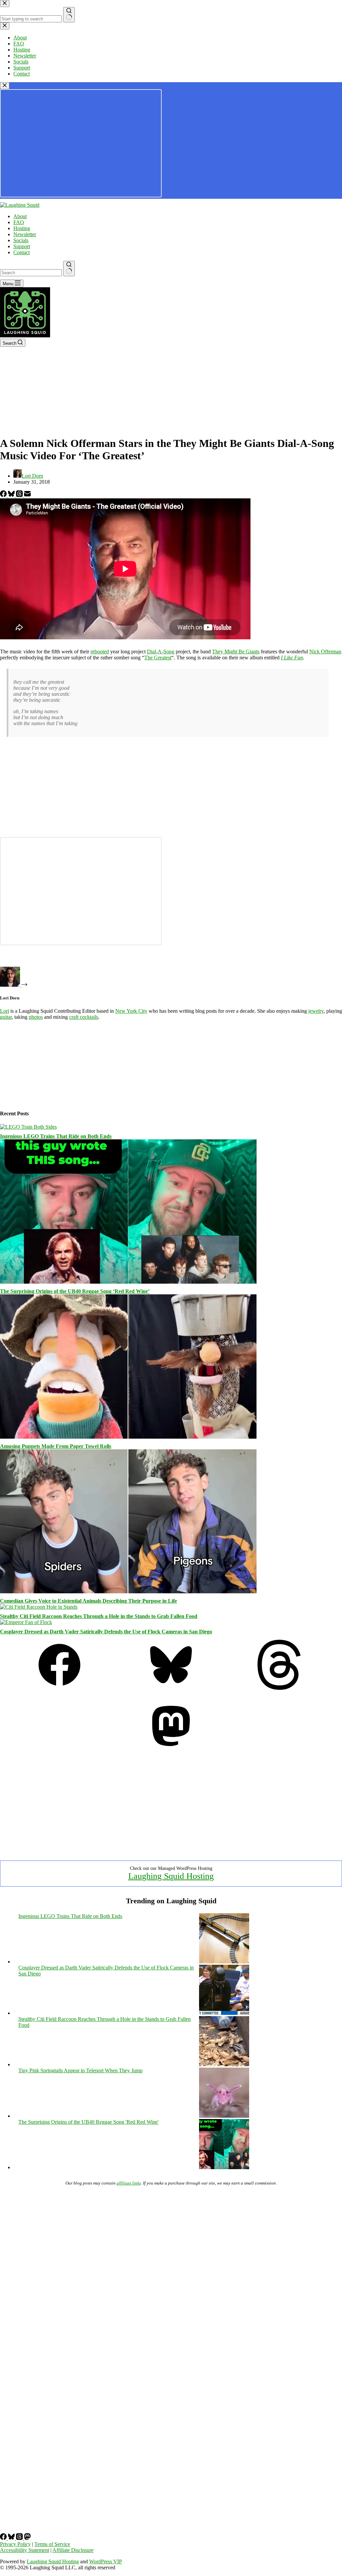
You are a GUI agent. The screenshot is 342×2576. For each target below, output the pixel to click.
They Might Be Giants (236, 652)
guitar (6, 1017)
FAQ (19, 222)
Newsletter (25, 234)
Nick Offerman (325, 652)
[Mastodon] (171, 1749)
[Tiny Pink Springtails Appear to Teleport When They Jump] (224, 2116)
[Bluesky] (12, 495)
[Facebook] (4, 495)
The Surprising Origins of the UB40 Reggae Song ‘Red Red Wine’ (75, 1291)
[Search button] (69, 269)
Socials (21, 240)
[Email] (27, 495)
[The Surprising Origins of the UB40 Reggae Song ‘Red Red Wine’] (128, 1282)
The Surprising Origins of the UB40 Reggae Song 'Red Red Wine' (89, 2122)
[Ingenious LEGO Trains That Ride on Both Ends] (28, 1127)
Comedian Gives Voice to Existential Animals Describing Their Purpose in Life (89, 1601)
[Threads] (20, 495)
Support (22, 246)
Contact (22, 252)
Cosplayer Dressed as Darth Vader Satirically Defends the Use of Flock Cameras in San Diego (106, 1632)
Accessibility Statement (25, 2550)
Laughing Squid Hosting (171, 1876)
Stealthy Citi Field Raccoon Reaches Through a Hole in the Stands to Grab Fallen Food (99, 1616)
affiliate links (129, 2183)
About (20, 216)
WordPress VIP (106, 2561)
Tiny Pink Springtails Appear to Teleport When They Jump (80, 2070)
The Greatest (158, 658)
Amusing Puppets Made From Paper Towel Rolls (56, 1446)
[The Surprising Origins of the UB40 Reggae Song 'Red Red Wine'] (224, 2167)
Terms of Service (52, 2544)
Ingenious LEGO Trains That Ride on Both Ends (56, 1136)
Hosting (22, 228)
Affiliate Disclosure (73, 2550)
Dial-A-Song (161, 652)
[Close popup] (5, 86)
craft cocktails (84, 1017)
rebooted (100, 652)
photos (36, 1017)
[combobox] (31, 273)
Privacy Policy (15, 2544)
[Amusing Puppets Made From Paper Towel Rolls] (128, 1437)
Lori (5, 1011)
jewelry (316, 1011)
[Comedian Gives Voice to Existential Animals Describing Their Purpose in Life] (128, 1591)
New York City (131, 1011)
